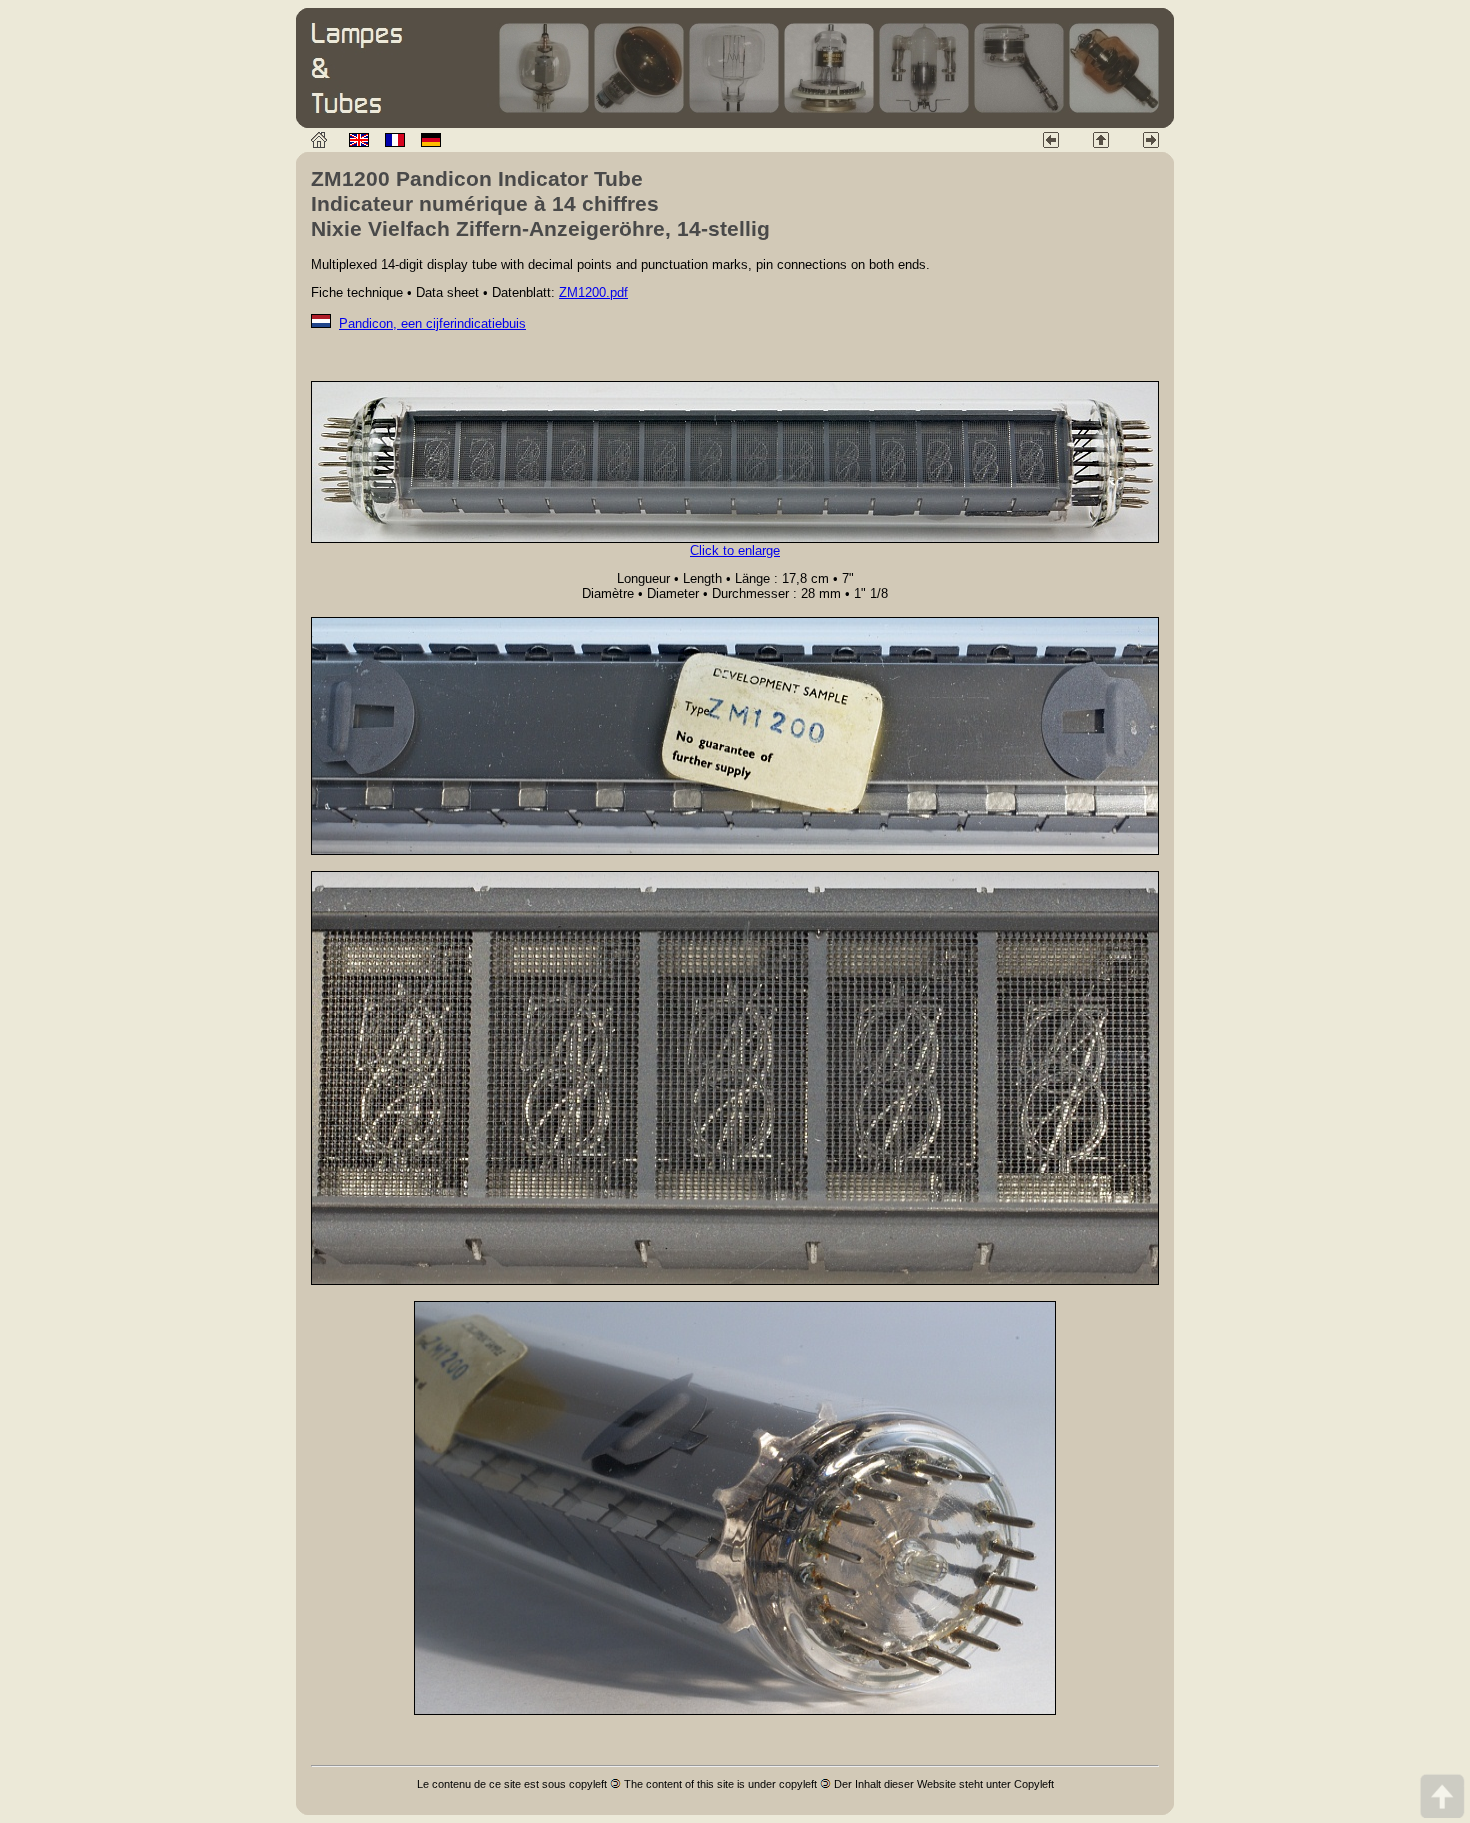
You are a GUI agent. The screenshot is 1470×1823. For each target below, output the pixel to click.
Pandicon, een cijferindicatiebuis (432, 323)
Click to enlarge (735, 550)
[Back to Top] (1442, 1795)
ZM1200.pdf (593, 292)
